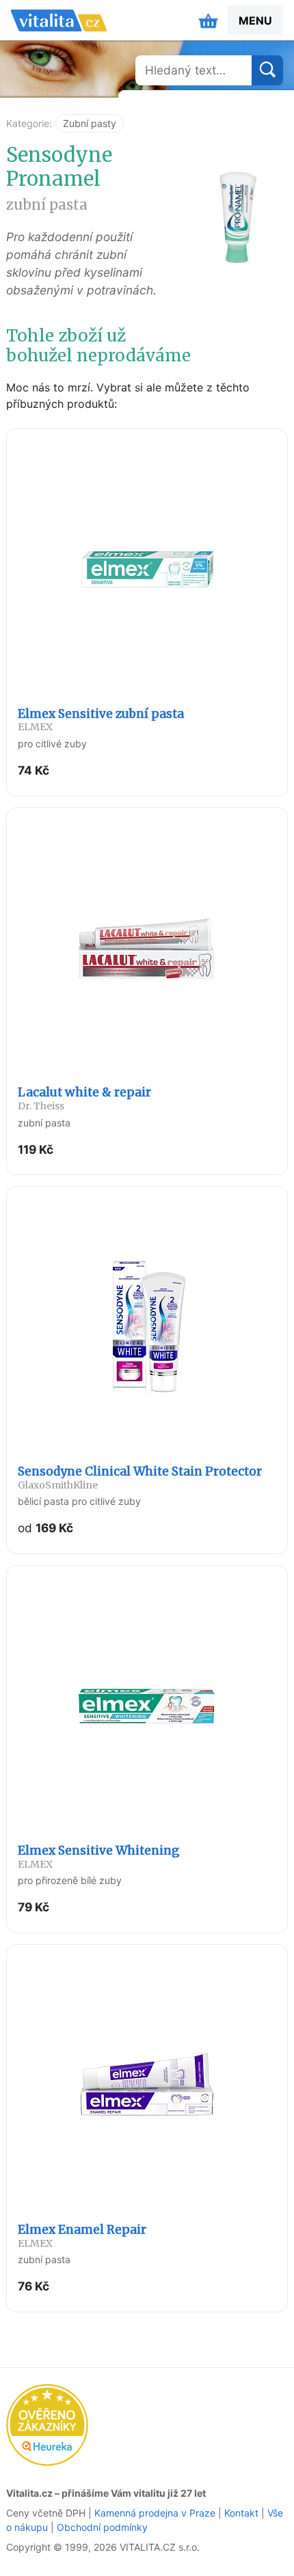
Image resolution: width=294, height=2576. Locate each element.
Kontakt (241, 2513)
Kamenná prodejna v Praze (155, 2513)
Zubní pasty (90, 123)
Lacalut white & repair (84, 1098)
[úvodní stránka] (59, 20)
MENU (255, 20)
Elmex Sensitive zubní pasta (101, 720)
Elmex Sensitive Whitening (99, 1857)
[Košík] (209, 20)
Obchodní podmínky (102, 2527)
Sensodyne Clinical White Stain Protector (140, 1478)
